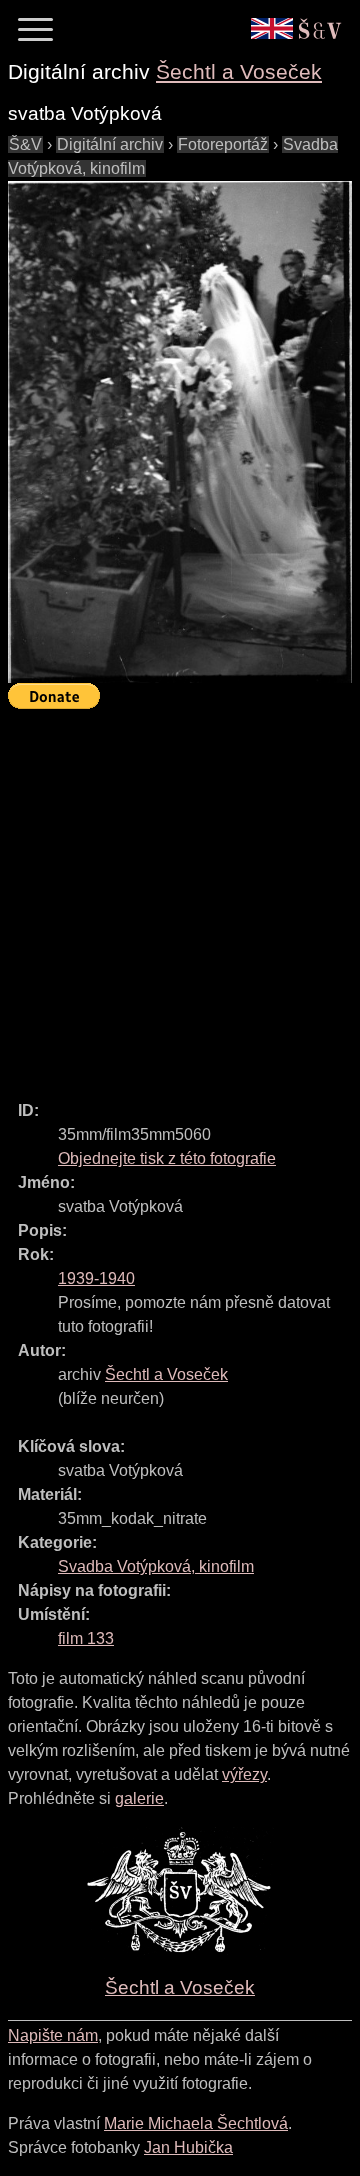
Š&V (25, 144)
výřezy (244, 1774)
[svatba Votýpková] (180, 432)
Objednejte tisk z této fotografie (167, 1158)
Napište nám (53, 2035)
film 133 (86, 1638)
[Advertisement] (180, 896)
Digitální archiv (110, 144)
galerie (139, 1798)
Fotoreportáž (223, 144)
